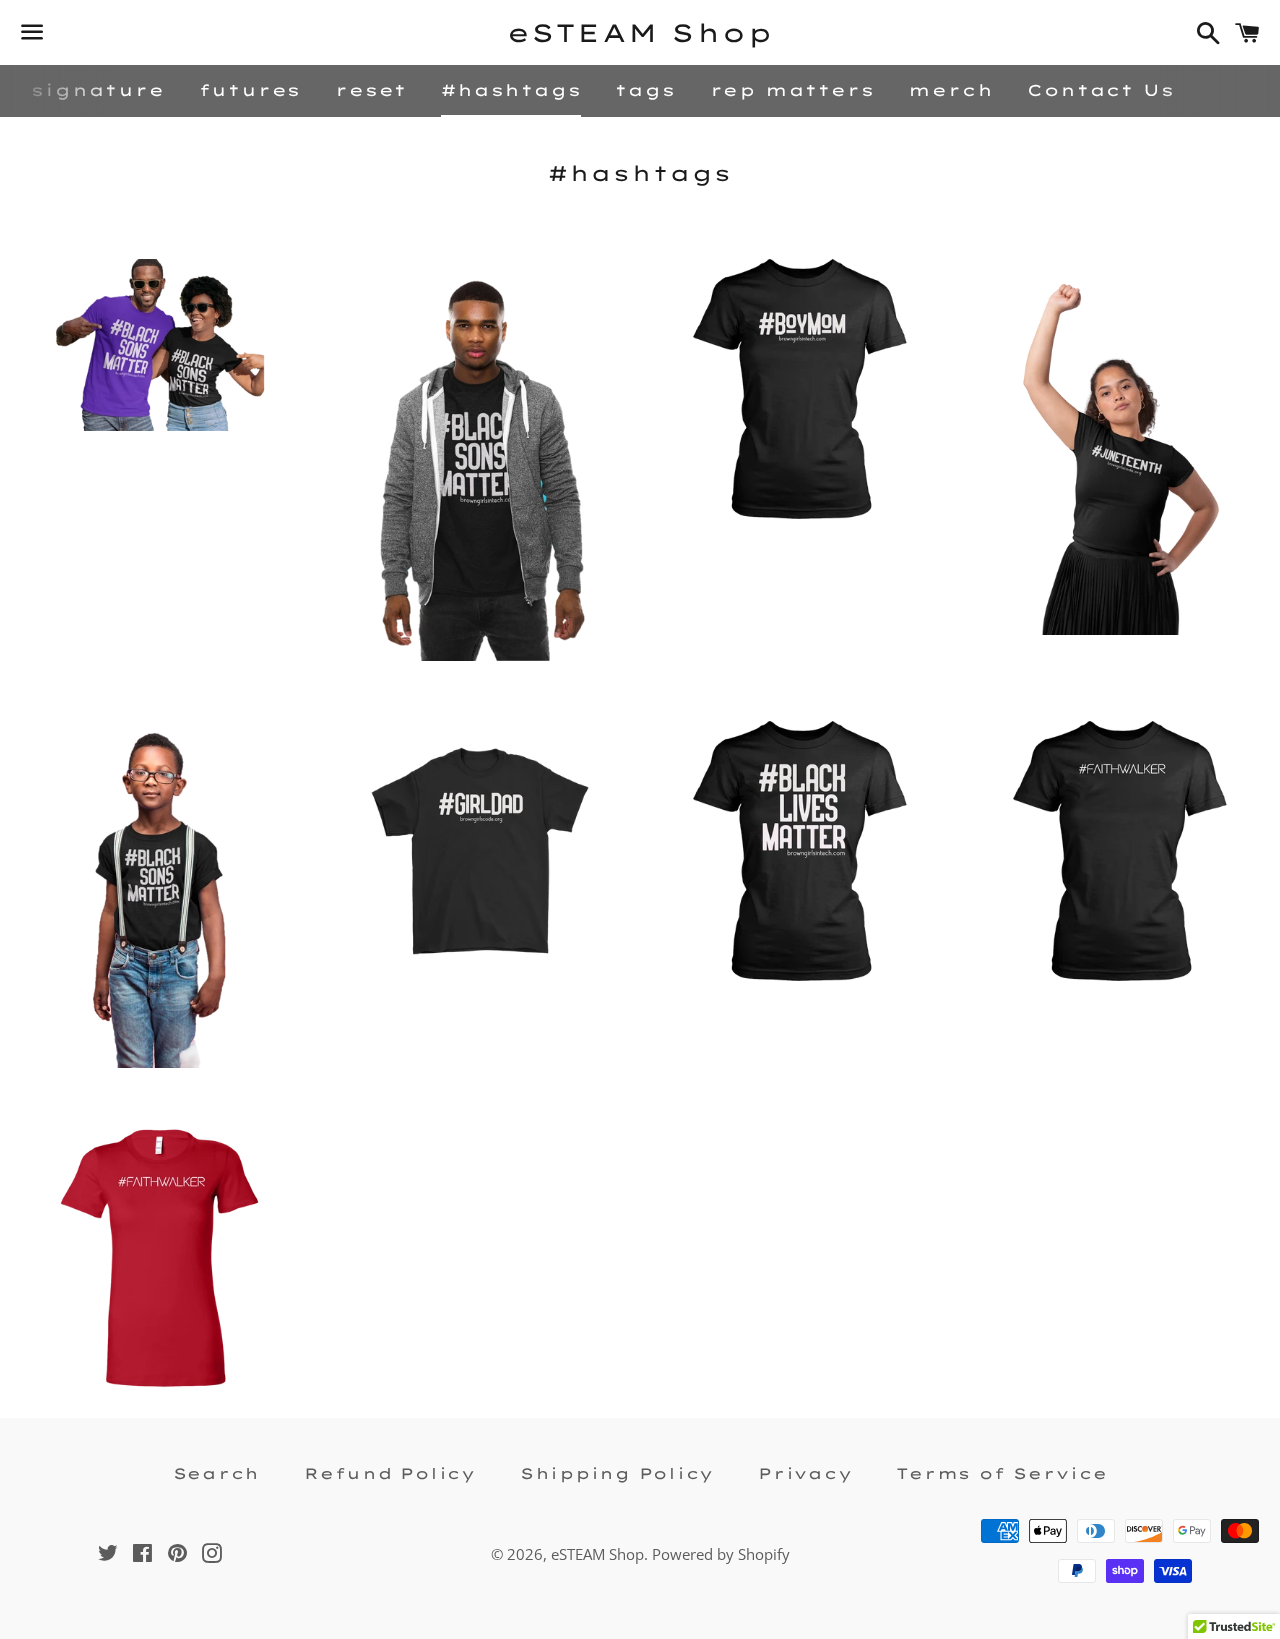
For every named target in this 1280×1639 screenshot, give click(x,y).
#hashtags (511, 90)
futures (250, 90)
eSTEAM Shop (640, 32)
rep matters (792, 90)
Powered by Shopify (721, 1554)
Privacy (805, 1473)
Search (217, 1473)
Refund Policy (390, 1473)
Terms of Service (1001, 1473)
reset (371, 90)
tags (645, 90)
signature (97, 90)
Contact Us (1100, 90)
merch (950, 90)
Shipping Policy (617, 1473)
